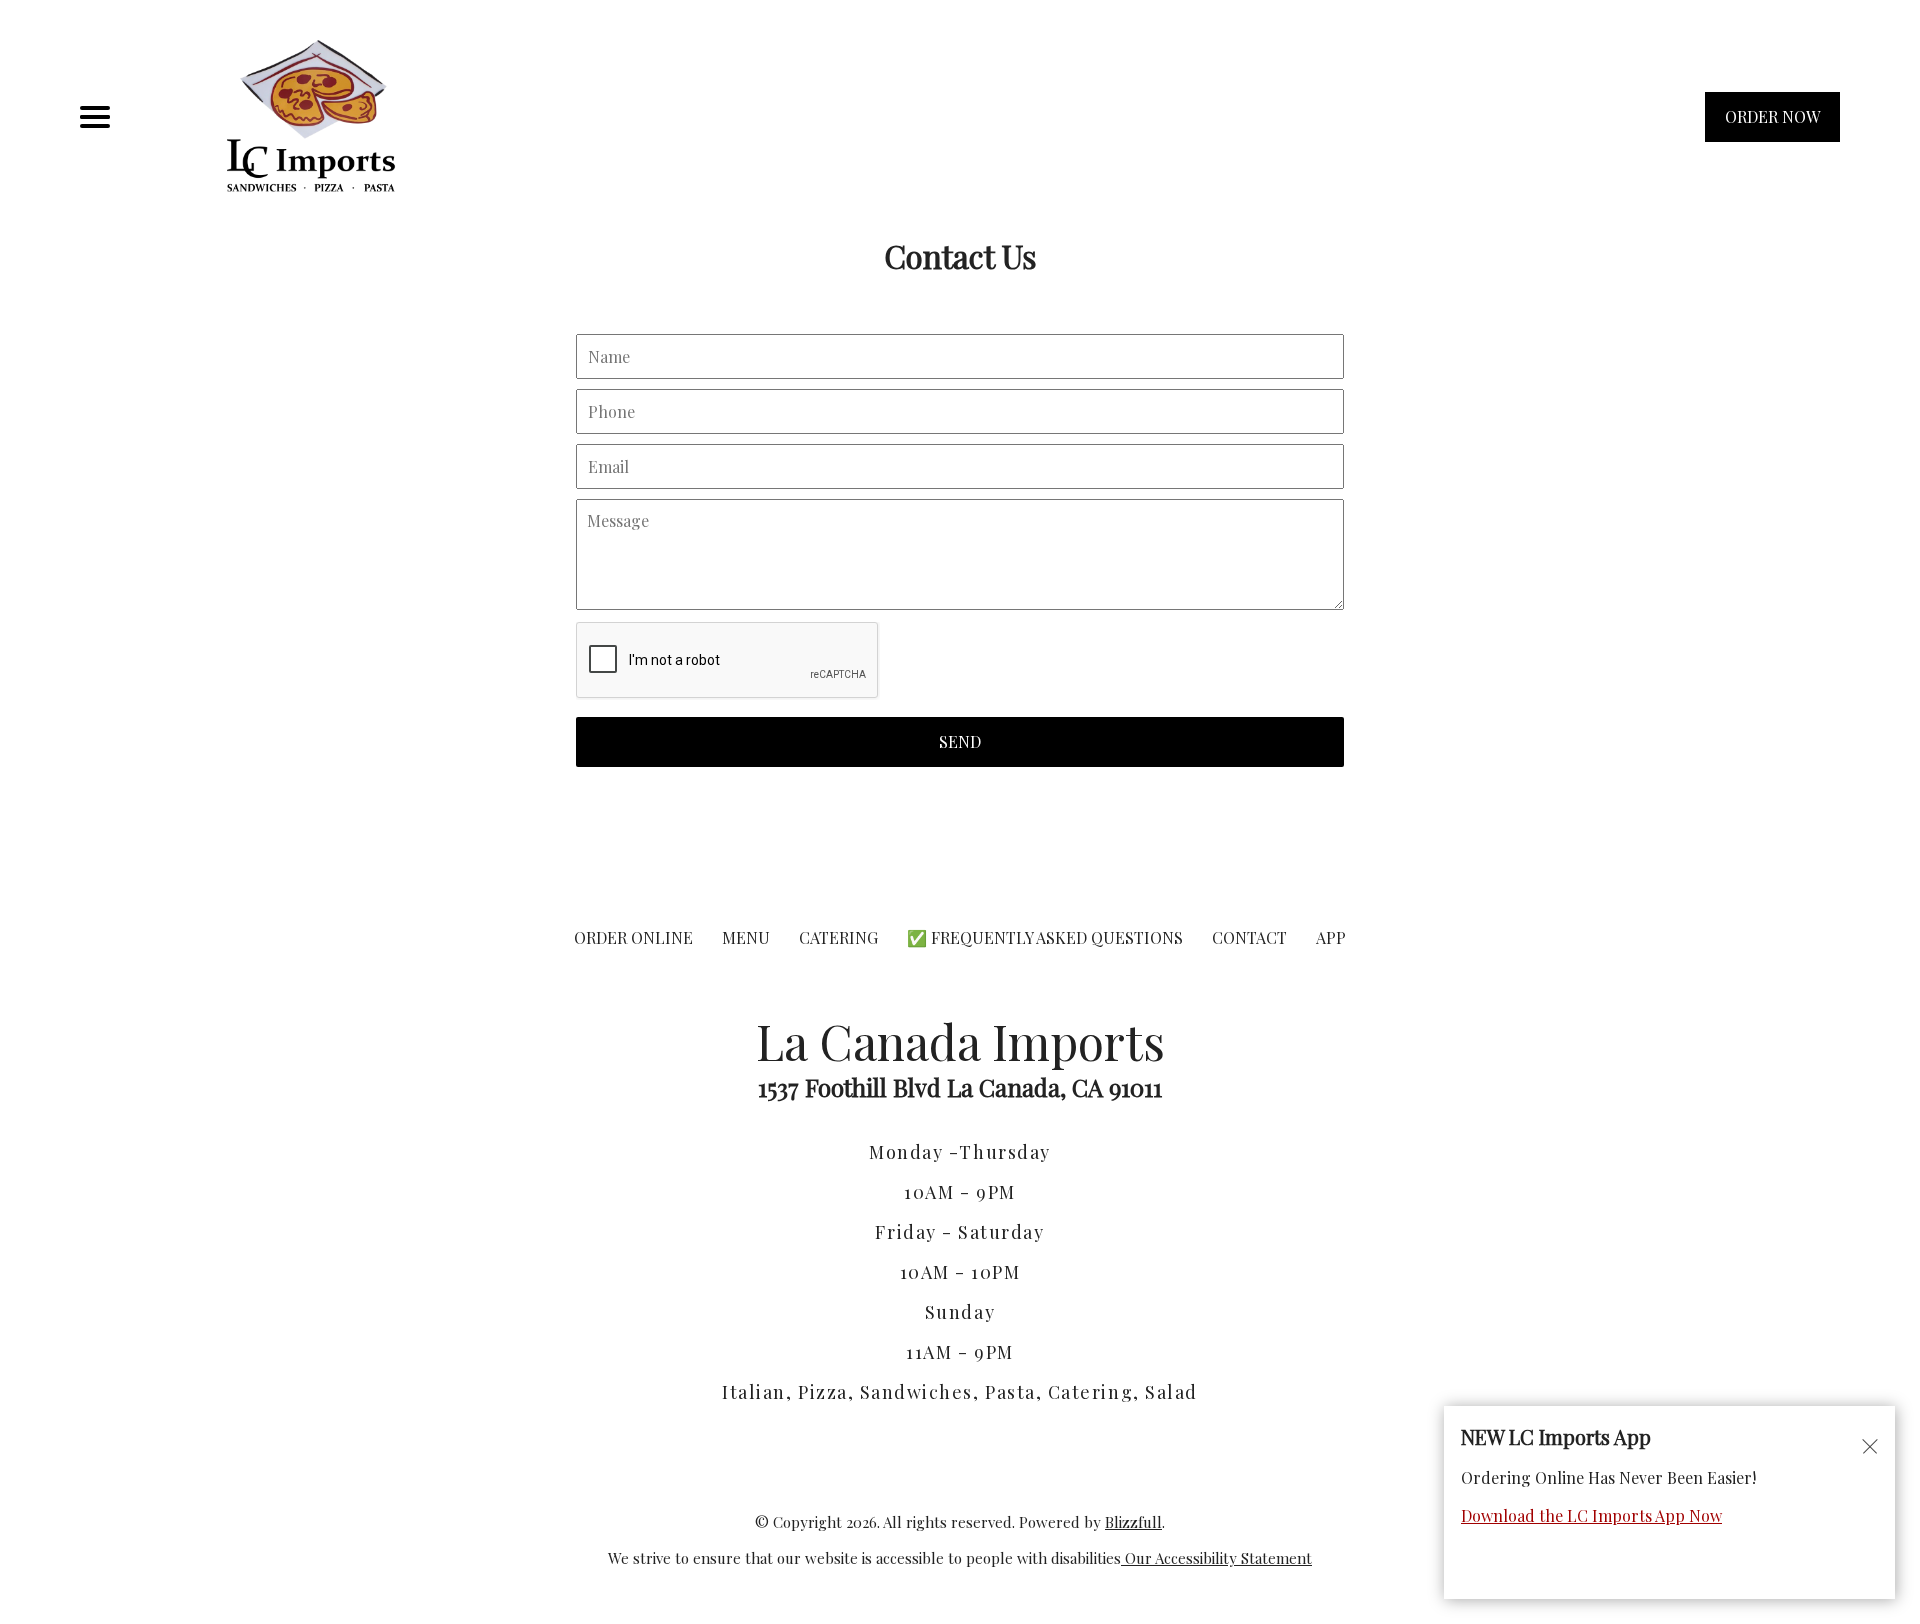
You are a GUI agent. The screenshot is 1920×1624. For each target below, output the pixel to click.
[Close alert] (1870, 1445)
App (1331, 937)
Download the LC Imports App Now (1591, 1515)
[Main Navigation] (95, 117)
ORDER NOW (1772, 116)
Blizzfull (1133, 1522)
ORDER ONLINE (633, 937)
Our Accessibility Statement (1216, 1558)
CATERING (838, 937)
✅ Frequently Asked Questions (1047, 937)
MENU (746, 937)
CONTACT (1249, 937)
